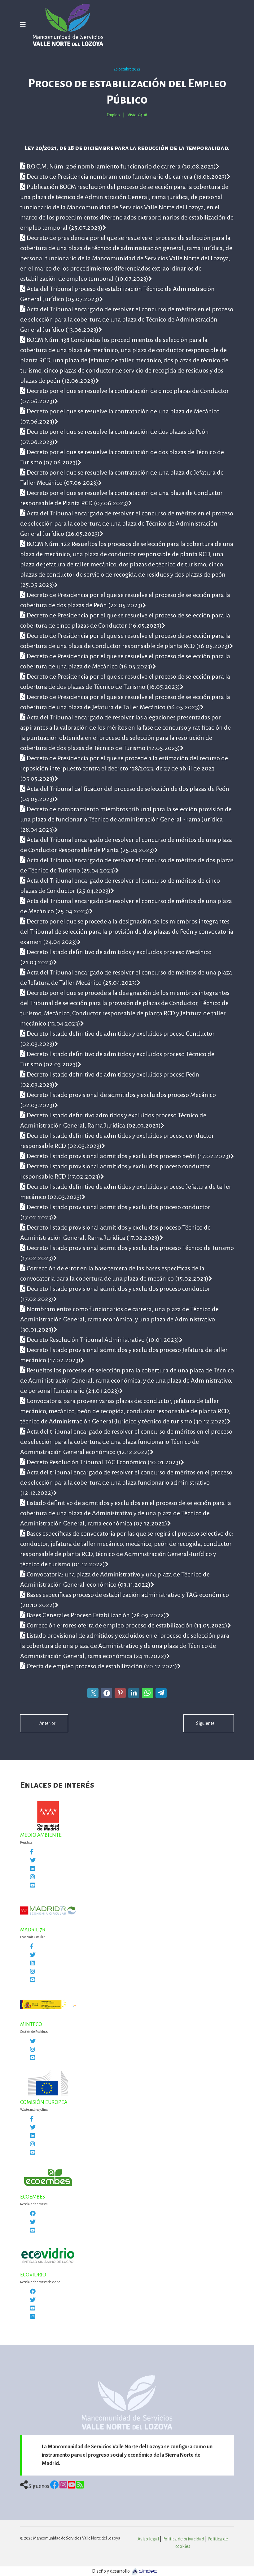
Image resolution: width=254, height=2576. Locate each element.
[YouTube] (33, 1886)
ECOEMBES (33, 2197)
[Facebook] (32, 1852)
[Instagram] (33, 1877)
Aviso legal (148, 2539)
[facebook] (33, 2214)
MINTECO (31, 2024)
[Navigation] (23, 25)
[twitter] (33, 1861)
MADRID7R (33, 1930)
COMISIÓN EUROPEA (44, 2102)
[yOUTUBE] (33, 2058)
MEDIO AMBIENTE (41, 1835)
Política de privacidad (183, 2539)
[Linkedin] (33, 1869)
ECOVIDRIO (33, 2275)
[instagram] (33, 2317)
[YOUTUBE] (33, 2153)
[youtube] (33, 2231)
